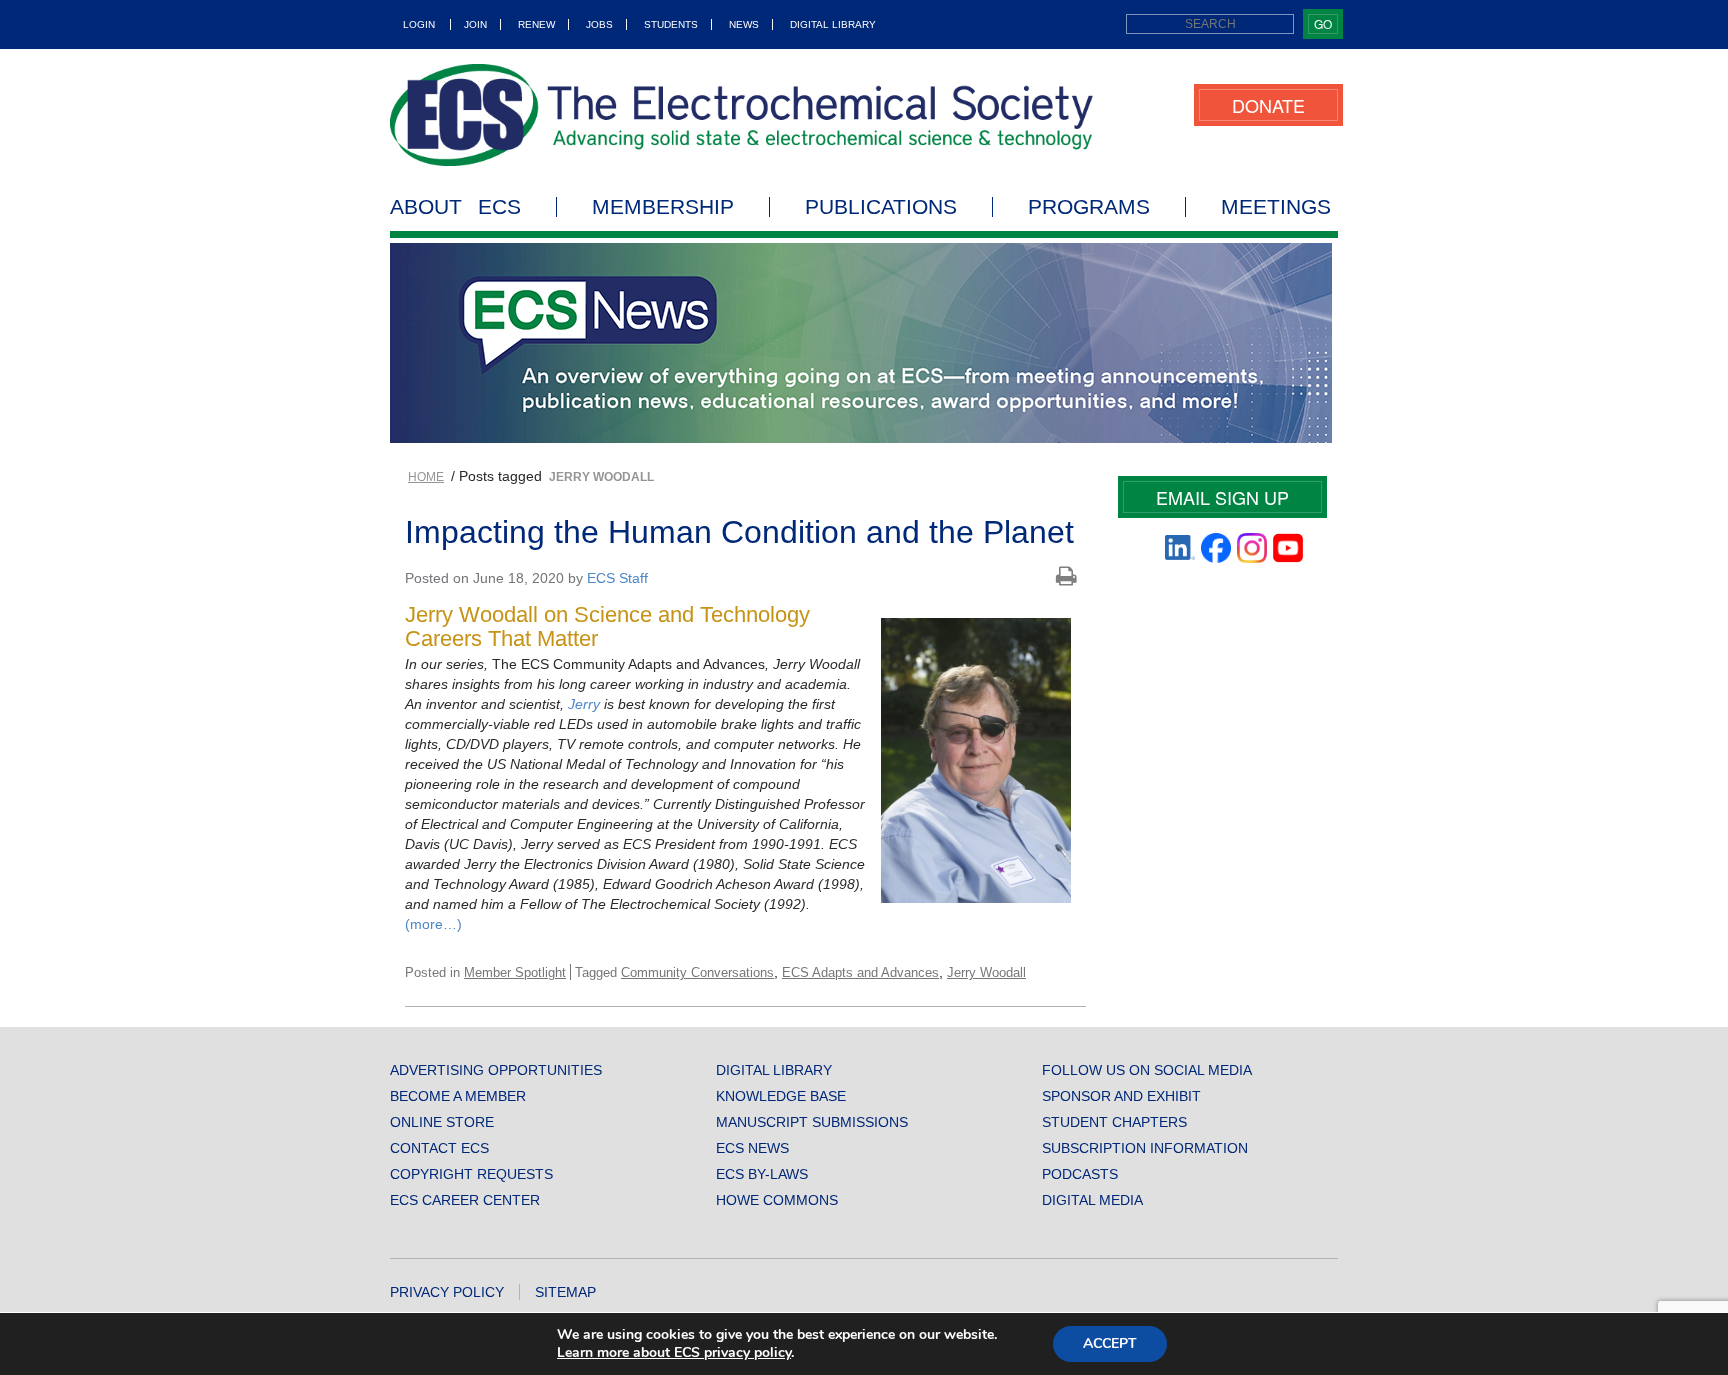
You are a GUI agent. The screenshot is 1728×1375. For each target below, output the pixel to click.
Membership (663, 207)
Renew (536, 24)
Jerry (584, 704)
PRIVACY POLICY (447, 1292)
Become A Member (458, 1096)
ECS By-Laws (762, 1174)
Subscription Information (1145, 1148)
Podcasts (1080, 1174)
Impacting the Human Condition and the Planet (739, 532)
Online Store (442, 1122)
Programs (1089, 207)
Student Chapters (1114, 1122)
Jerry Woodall (986, 972)
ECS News (752, 1148)
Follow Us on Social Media (1147, 1070)
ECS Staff (617, 578)
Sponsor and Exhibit (1121, 1096)
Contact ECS (439, 1148)
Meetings (1276, 207)
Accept (1110, 1343)
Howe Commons (777, 1200)
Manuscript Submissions (812, 1122)
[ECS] (742, 115)
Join (475, 24)
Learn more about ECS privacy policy (674, 1352)
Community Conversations (697, 972)
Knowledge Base (781, 1096)
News (744, 24)
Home (426, 477)
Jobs (599, 24)
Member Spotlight (515, 972)
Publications (881, 207)
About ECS (455, 207)
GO (1323, 23)
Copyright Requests (471, 1174)
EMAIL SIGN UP (1222, 497)
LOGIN (419, 24)
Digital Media (1092, 1200)
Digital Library (833, 24)
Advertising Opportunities (496, 1070)
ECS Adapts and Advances (860, 972)
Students (671, 24)
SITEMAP (565, 1292)
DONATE (1268, 105)
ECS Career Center (465, 1200)
